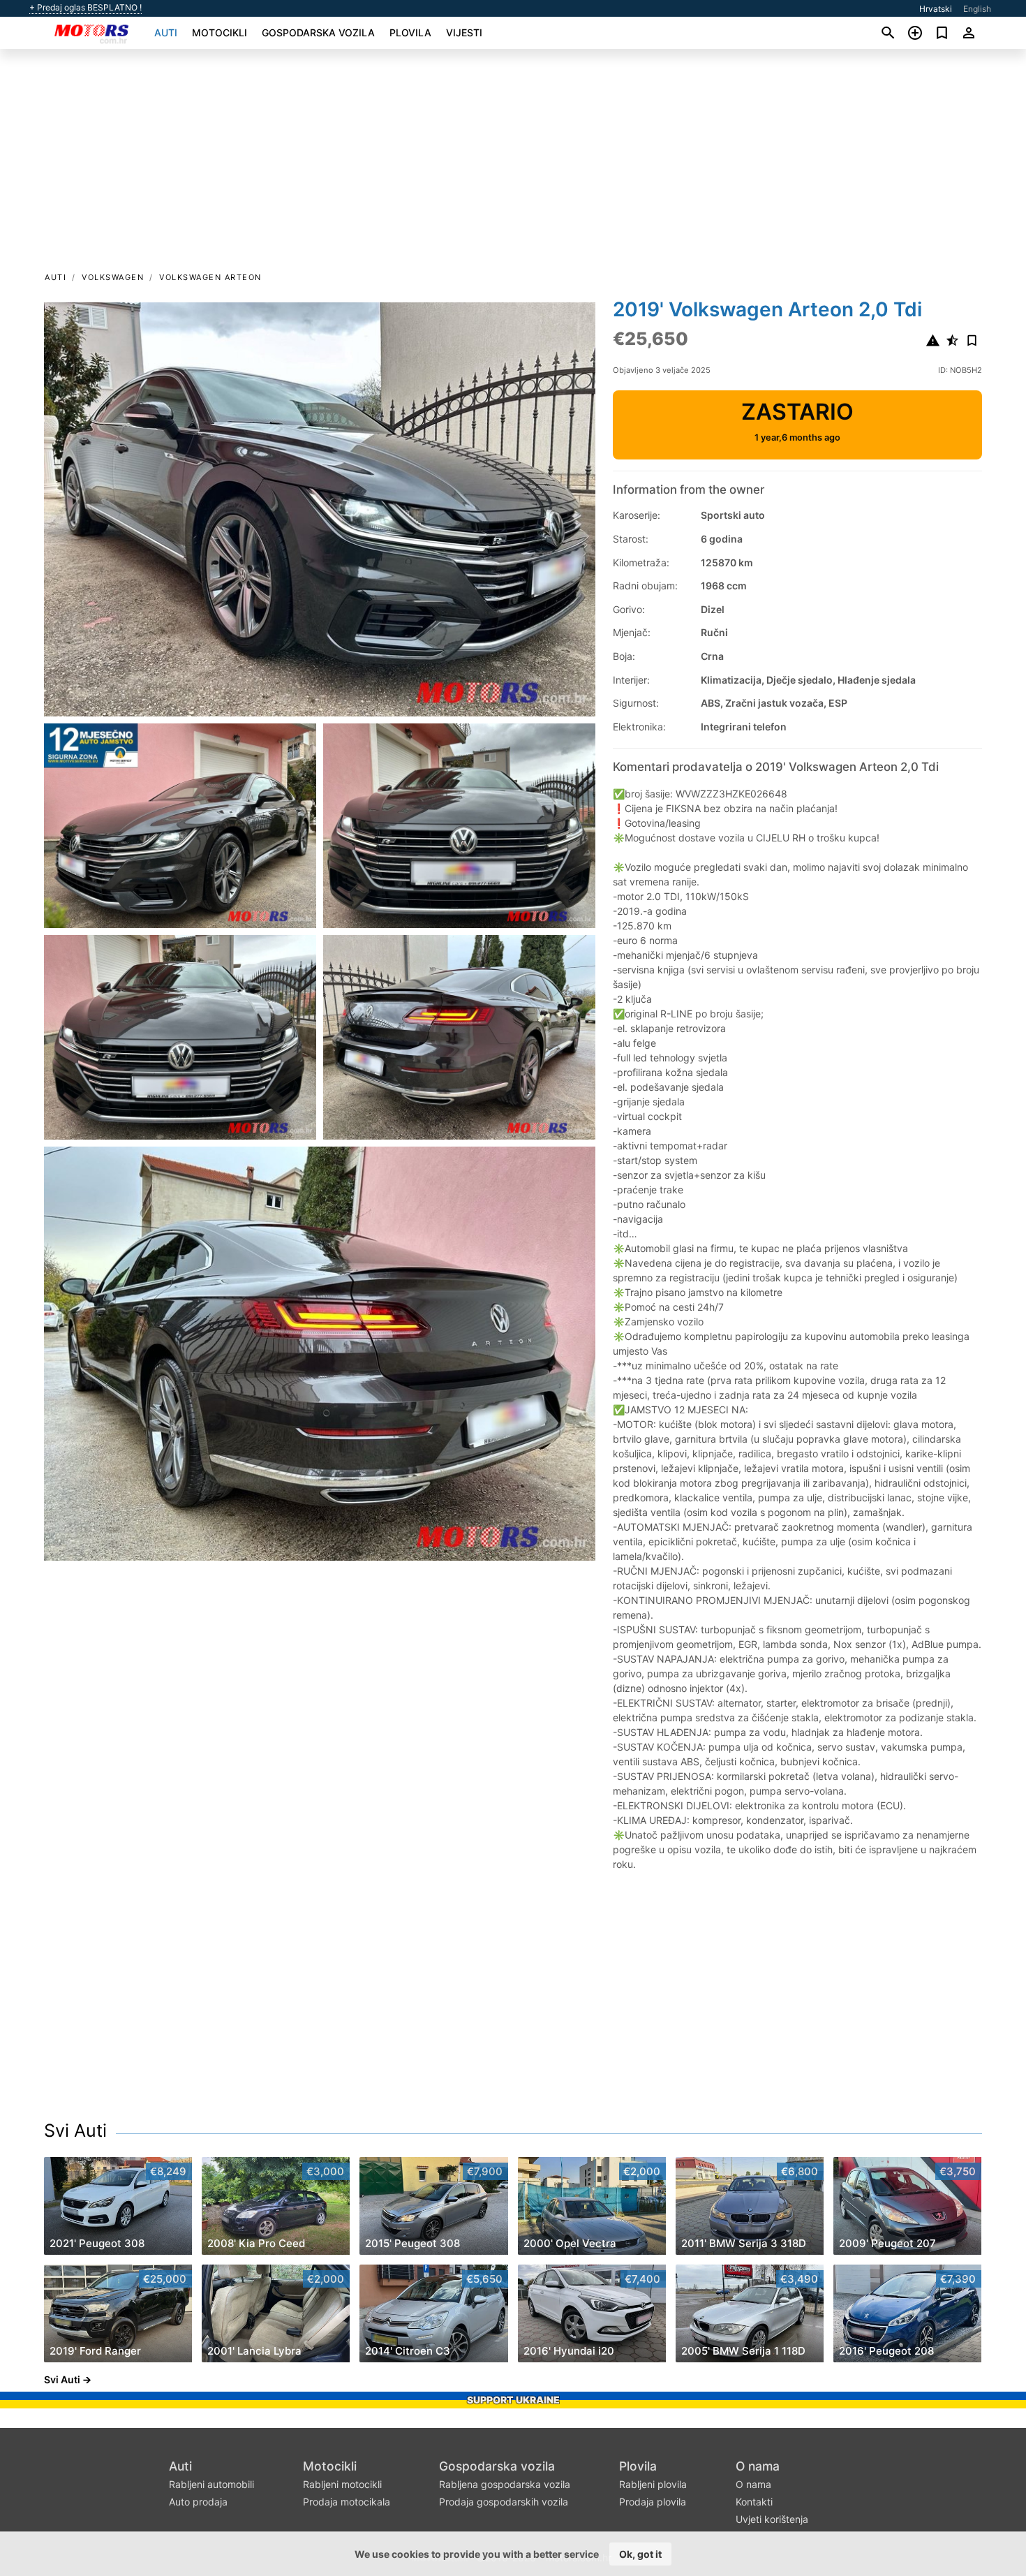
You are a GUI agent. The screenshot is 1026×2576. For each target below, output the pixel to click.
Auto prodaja (198, 2502)
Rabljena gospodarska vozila (505, 2484)
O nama (758, 2466)
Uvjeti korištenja (772, 2519)
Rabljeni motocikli (342, 2484)
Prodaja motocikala (347, 2502)
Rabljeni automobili (211, 2484)
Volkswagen (113, 277)
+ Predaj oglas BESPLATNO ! (85, 8)
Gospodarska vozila (318, 32)
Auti (166, 32)
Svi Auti (75, 2130)
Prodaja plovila (653, 2502)
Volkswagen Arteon (210, 277)
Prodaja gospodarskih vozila (504, 2502)
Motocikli (220, 32)
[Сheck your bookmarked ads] (942, 33)
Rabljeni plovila (653, 2484)
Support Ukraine (513, 2400)
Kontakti (754, 2502)
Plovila (410, 32)
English (977, 9)
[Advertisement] (513, 165)
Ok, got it (640, 2554)
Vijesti (464, 32)
